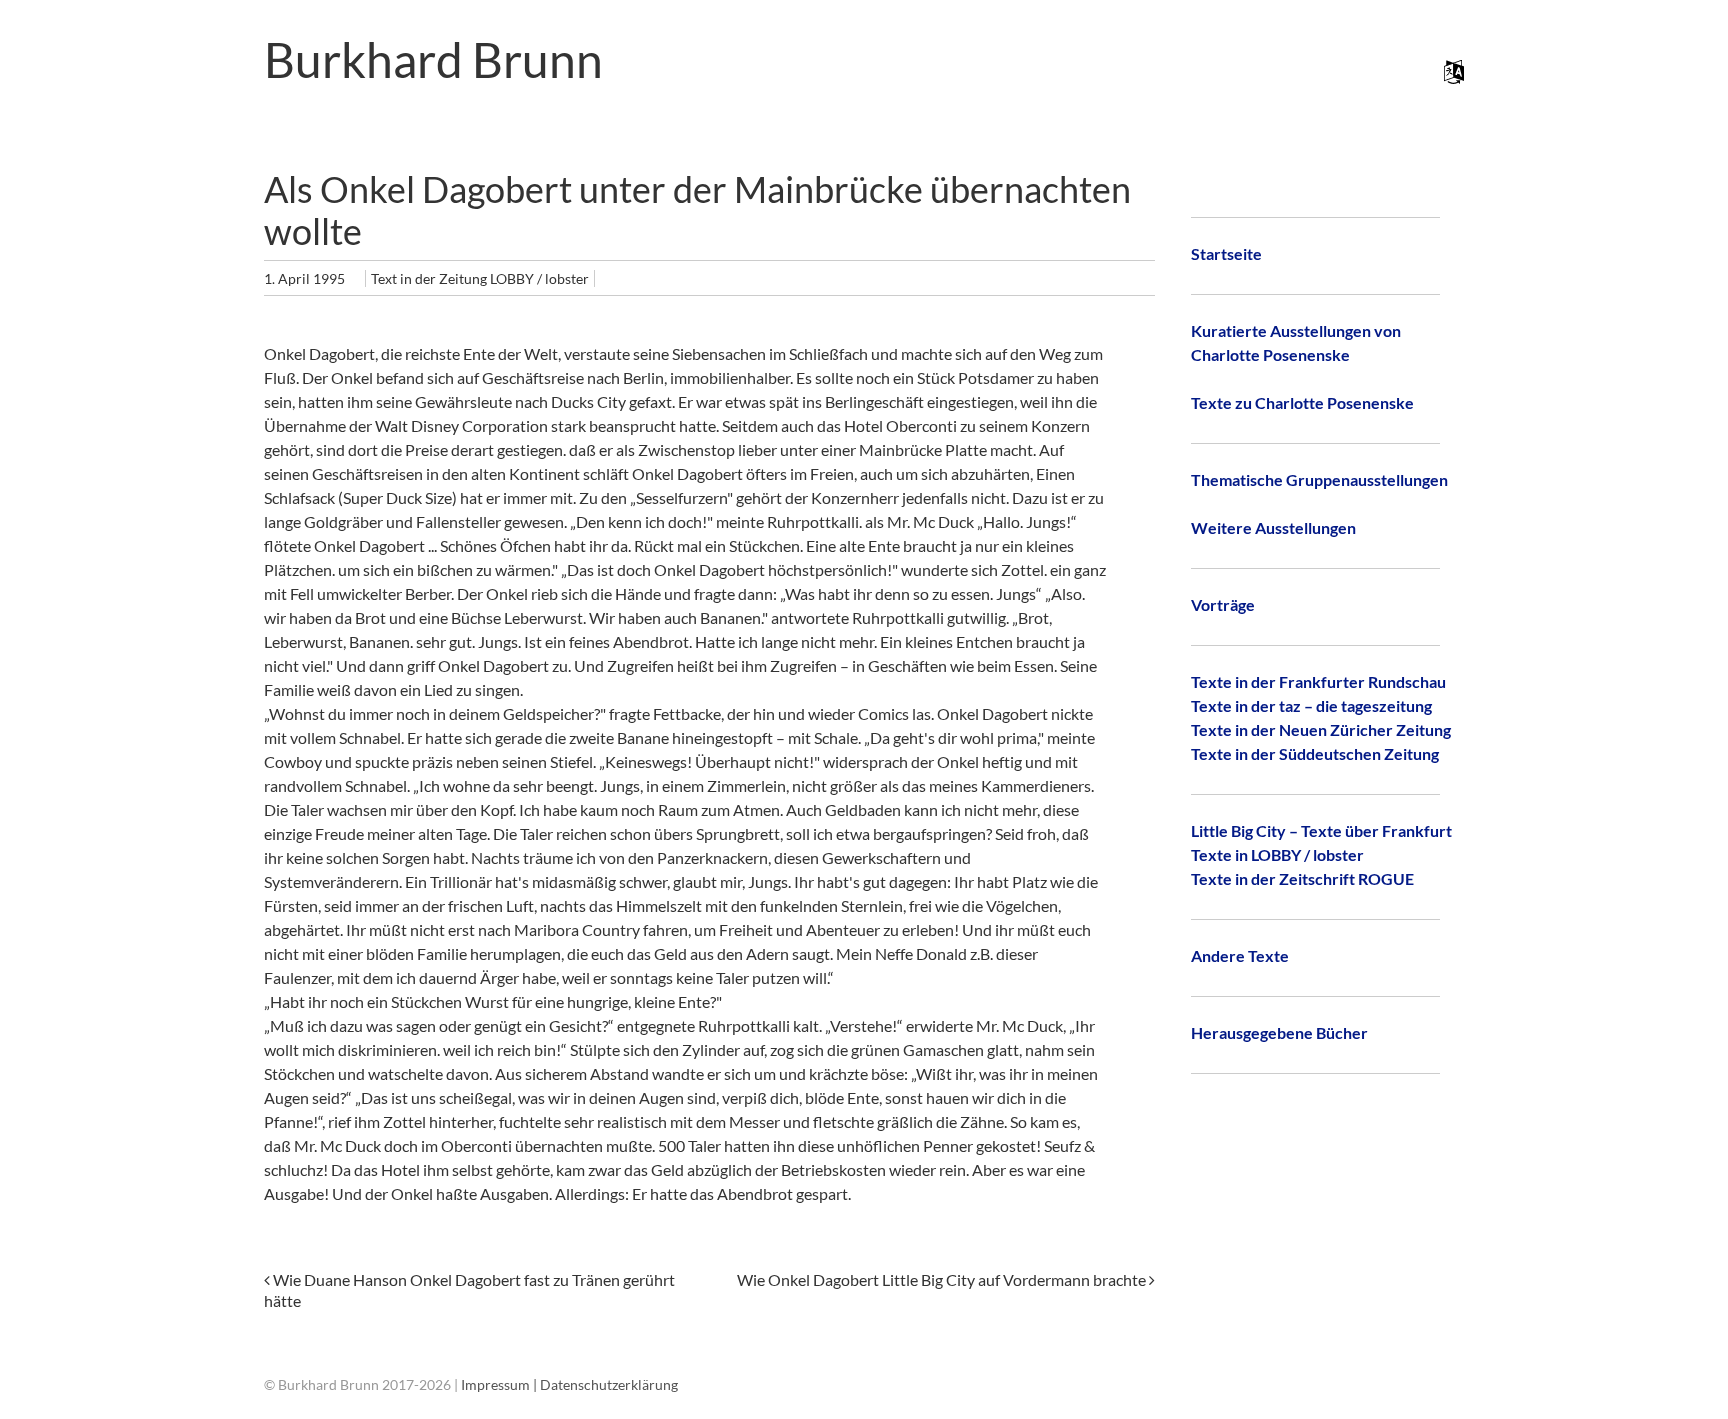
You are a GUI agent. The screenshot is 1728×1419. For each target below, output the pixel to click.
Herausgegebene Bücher (1279, 1032)
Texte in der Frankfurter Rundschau (1318, 681)
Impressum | (500, 1384)
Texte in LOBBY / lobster (1277, 854)
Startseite (1226, 253)
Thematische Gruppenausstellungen (1319, 479)
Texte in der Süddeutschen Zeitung (1315, 753)
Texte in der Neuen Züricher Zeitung (1321, 729)
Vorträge (1223, 604)
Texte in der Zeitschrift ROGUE (1302, 878)
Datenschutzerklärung (609, 1384)
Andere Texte (1240, 955)
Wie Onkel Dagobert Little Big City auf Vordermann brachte (943, 1279)
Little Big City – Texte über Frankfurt (1321, 830)
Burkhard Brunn (433, 59)
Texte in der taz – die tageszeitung (1311, 705)
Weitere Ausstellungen (1273, 527)
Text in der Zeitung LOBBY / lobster (480, 278)
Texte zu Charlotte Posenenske (1302, 402)
